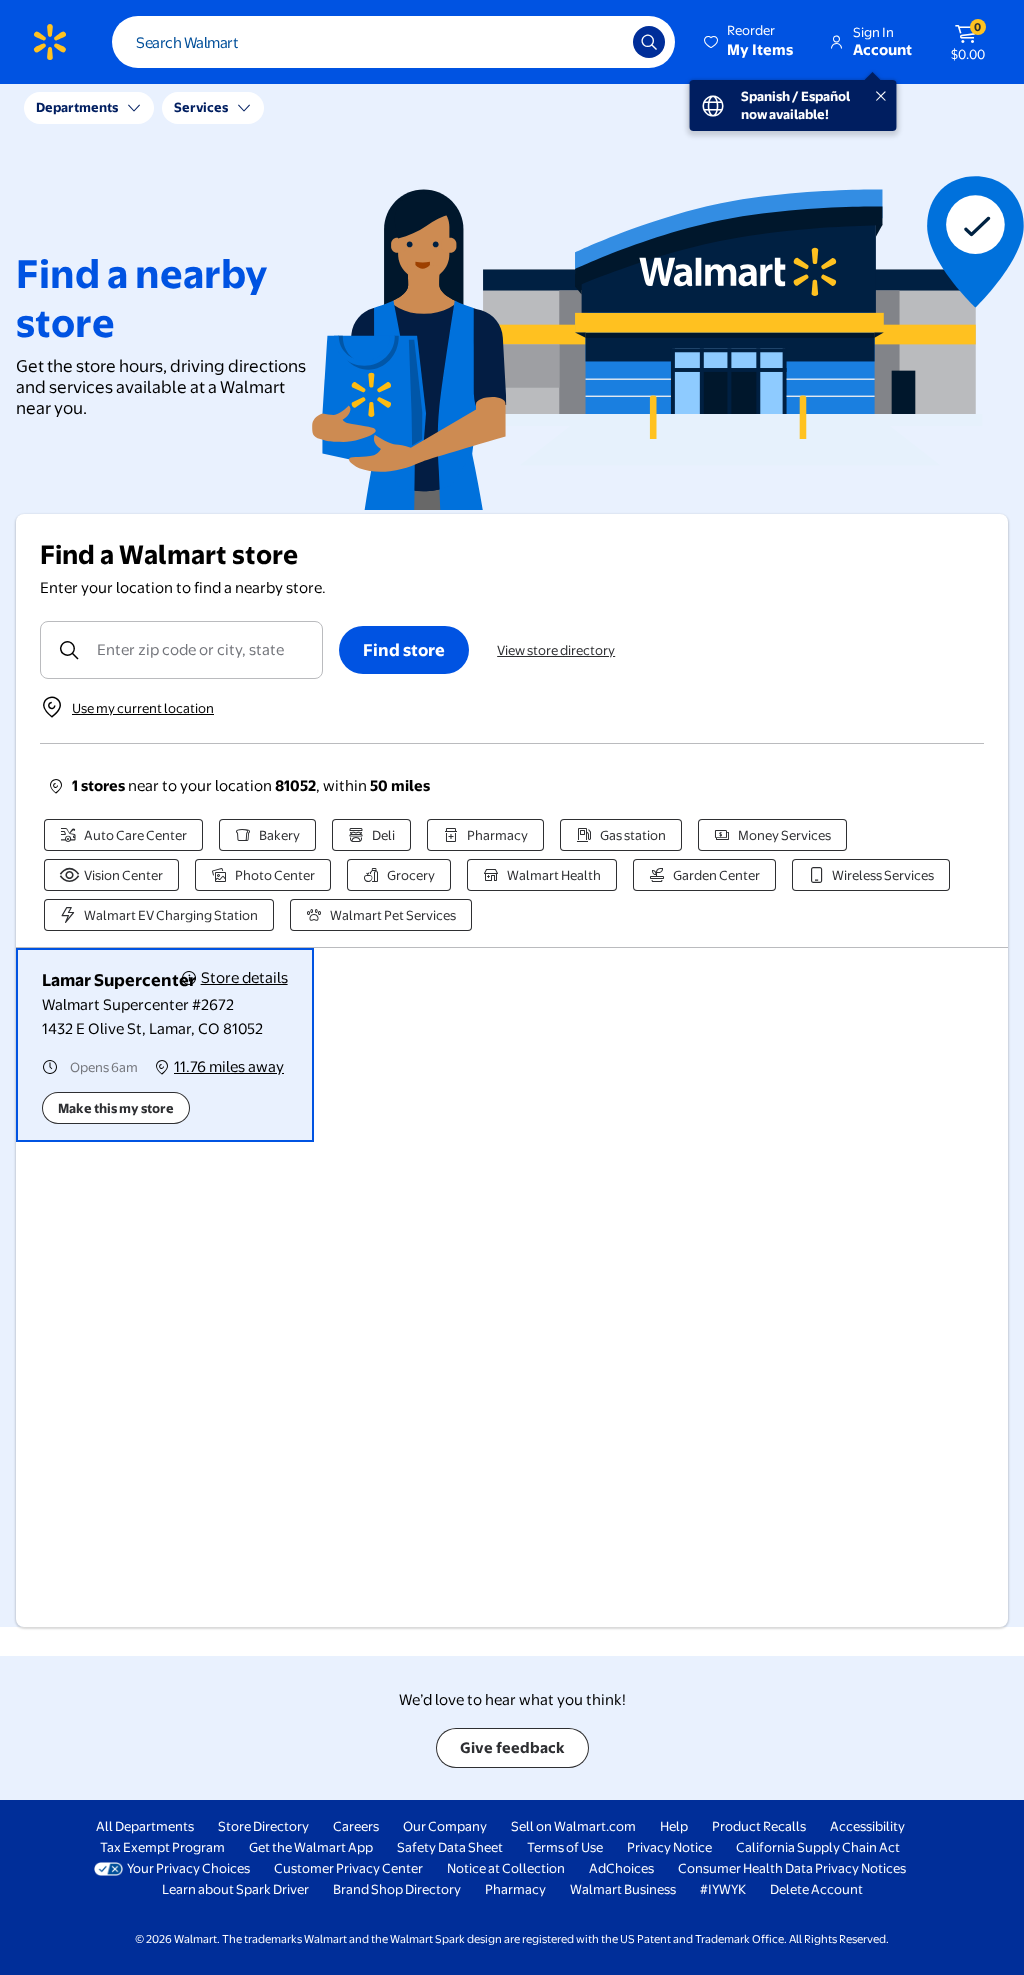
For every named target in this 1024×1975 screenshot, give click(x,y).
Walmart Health (554, 875)
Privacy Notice (669, 1847)
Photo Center (275, 875)
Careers (356, 1826)
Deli (383, 835)
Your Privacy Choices (188, 1868)
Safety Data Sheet (450, 1847)
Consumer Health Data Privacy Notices (792, 1868)
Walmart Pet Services (393, 915)
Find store (404, 649)
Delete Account (816, 1889)
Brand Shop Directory (397, 1889)
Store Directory (263, 1826)
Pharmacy (497, 835)
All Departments (145, 1826)
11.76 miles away (229, 1066)
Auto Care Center (135, 835)
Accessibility (867, 1826)
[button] (750, 42)
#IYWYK (723, 1889)
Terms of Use (565, 1847)
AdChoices (621, 1868)
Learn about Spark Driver (235, 1889)
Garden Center (716, 875)
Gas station (633, 835)
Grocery (411, 875)
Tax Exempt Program (162, 1847)
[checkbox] (165, 1045)
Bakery (279, 835)
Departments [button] (77, 107)
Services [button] (201, 107)
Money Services (784, 835)
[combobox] (393, 42)
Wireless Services (883, 875)
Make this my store (116, 1108)
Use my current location (143, 708)
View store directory (556, 650)
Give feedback (512, 1747)
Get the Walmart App (311, 1847)
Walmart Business (623, 1889)
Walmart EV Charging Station (171, 915)
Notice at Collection (506, 1868)
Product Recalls (759, 1826)
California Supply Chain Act (818, 1847)
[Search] (649, 42)
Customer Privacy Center (348, 1868)
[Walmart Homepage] (50, 42)
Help (674, 1826)
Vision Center (123, 875)
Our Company (445, 1826)
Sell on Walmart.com (573, 1826)
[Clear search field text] (603, 42)
